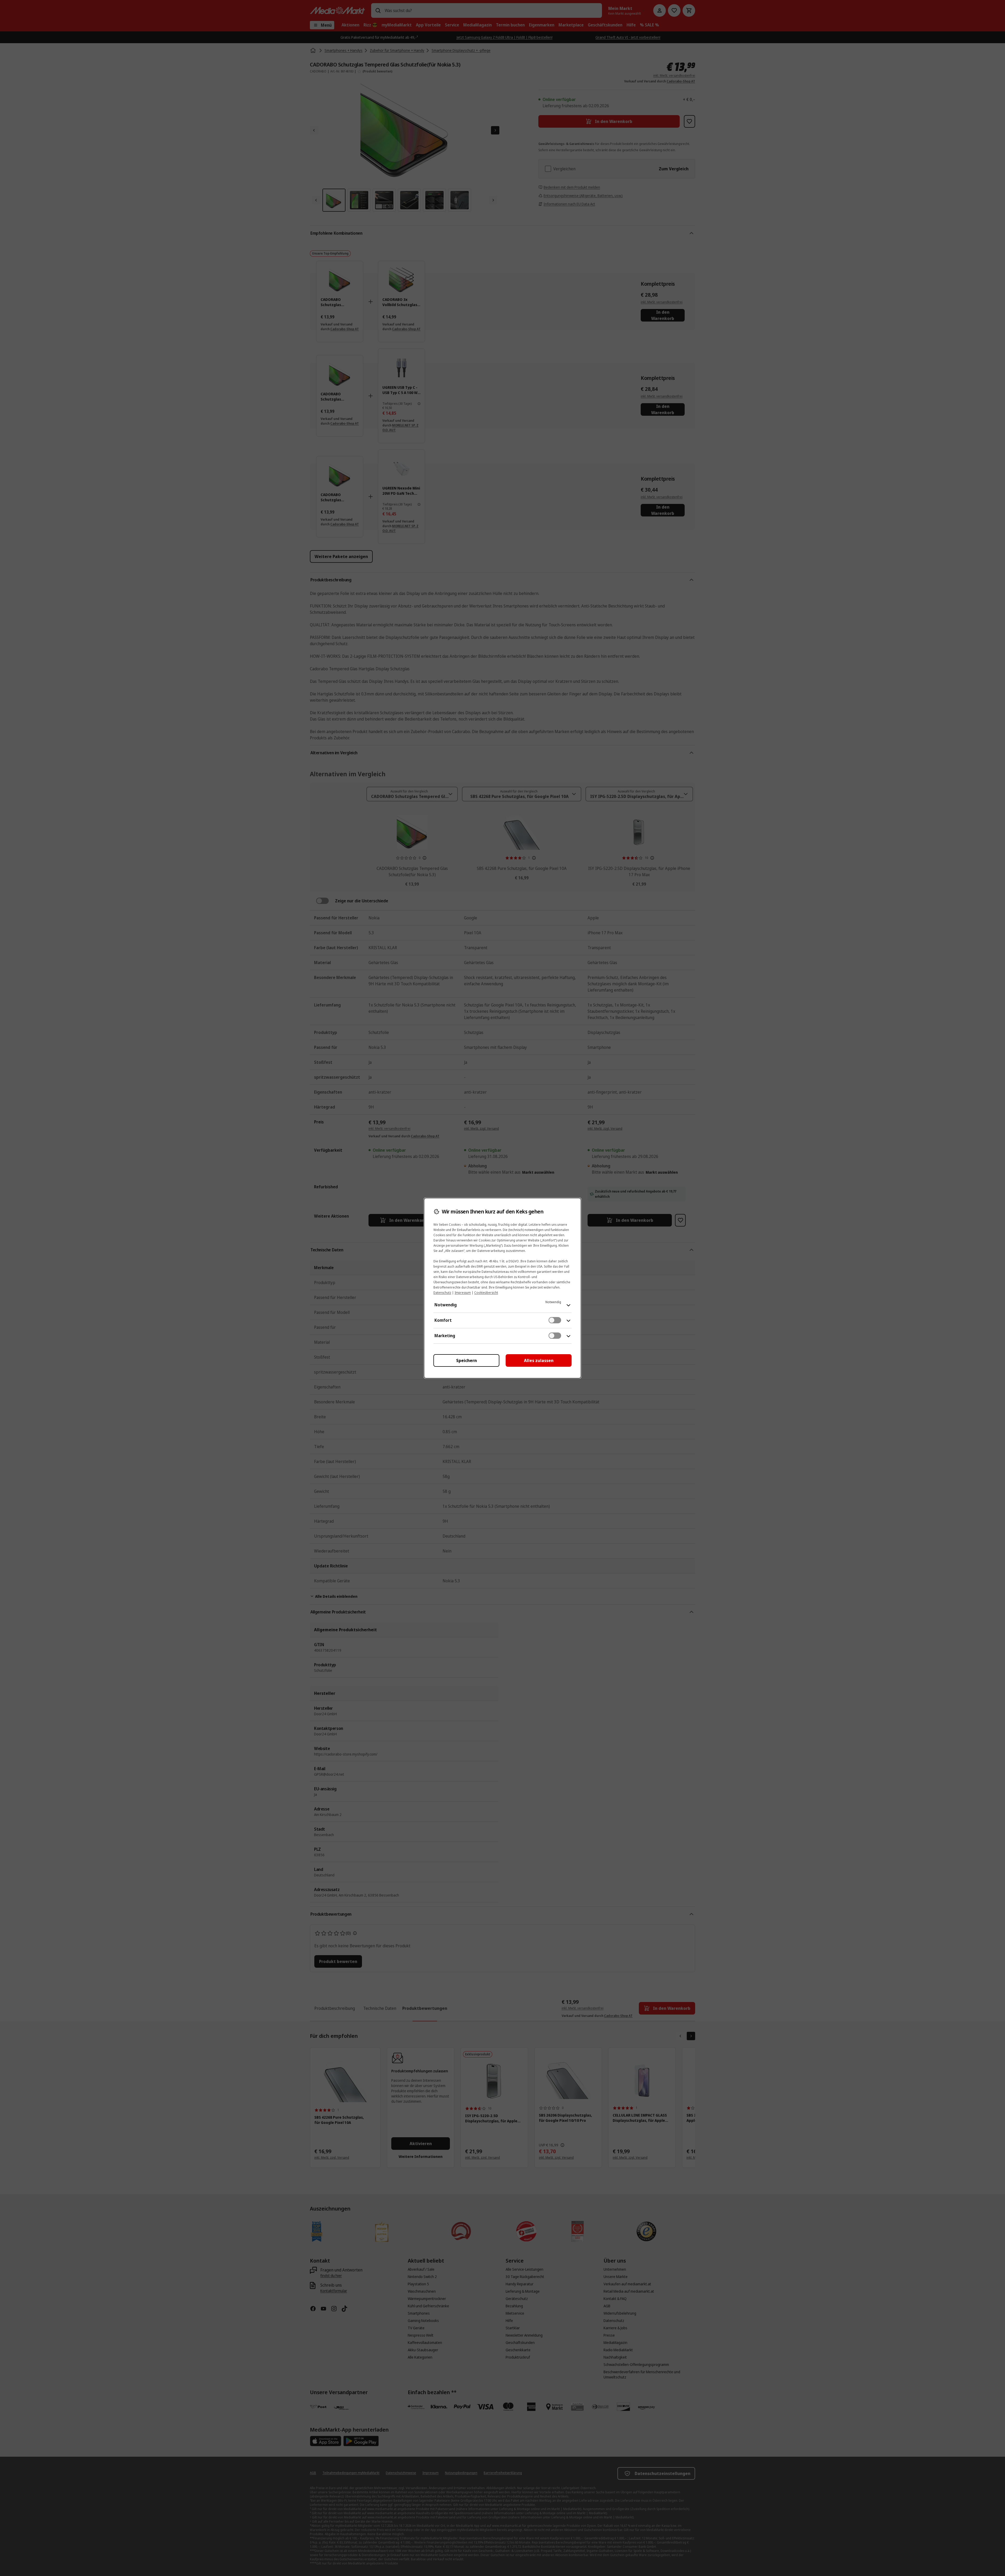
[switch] (555, 1320)
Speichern (467, 1360)
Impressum (463, 1293)
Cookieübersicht (486, 1293)
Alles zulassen (539, 1360)
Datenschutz (442, 1293)
